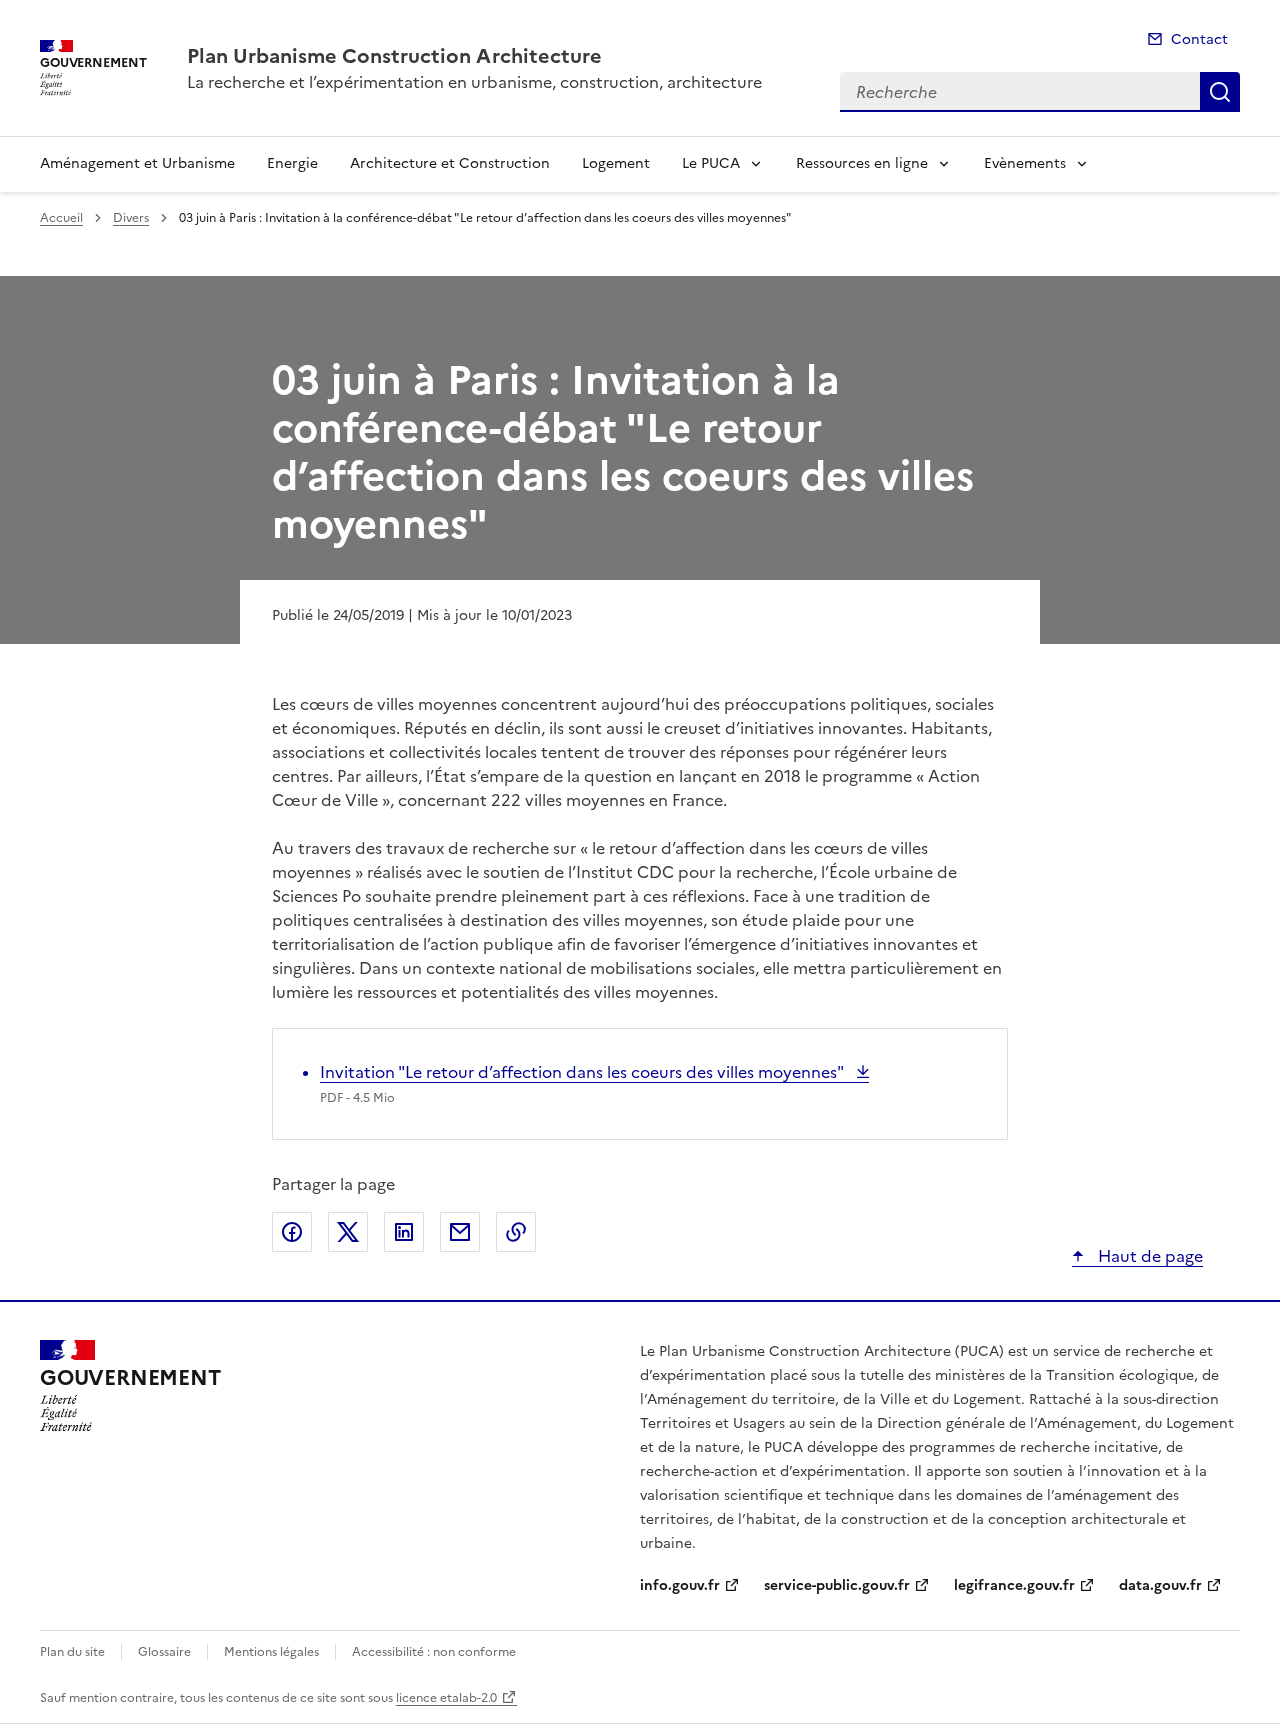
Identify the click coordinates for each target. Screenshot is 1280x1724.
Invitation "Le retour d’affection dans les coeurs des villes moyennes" (583, 1072)
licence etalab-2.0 (446, 1698)
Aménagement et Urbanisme (137, 163)
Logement (616, 163)
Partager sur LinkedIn (404, 1232)
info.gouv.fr (680, 1585)
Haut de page (1148, 1256)
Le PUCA (711, 163)
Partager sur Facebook (292, 1232)
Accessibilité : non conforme (434, 1652)
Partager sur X (348, 1232)
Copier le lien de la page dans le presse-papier (516, 1232)
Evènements (1025, 163)
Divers (131, 218)
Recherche (1220, 92)
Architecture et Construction (450, 163)
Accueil (61, 218)
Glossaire (164, 1652)
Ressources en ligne (862, 163)
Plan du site (72, 1652)
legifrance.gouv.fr (1014, 1585)
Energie (292, 163)
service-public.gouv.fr (837, 1585)
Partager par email (460, 1232)
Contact (1199, 39)
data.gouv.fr (1160, 1585)
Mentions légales (271, 1652)
